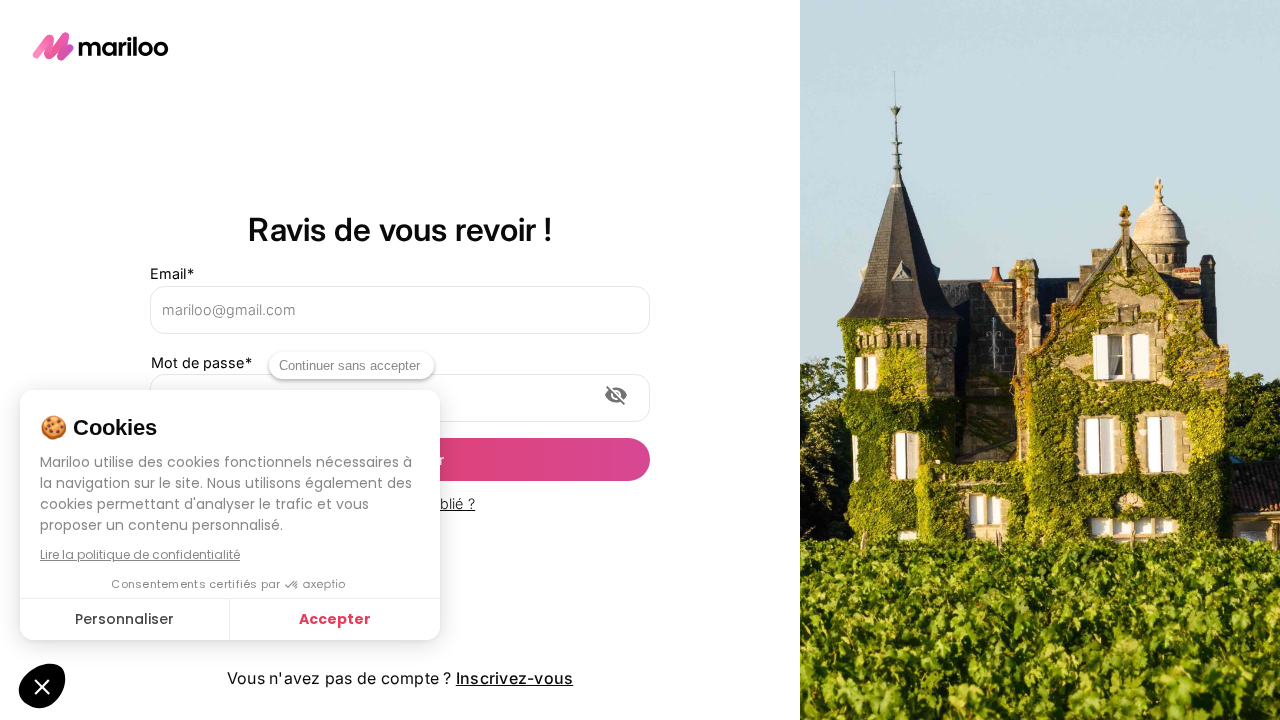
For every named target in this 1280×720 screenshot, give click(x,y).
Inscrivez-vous (515, 678)
